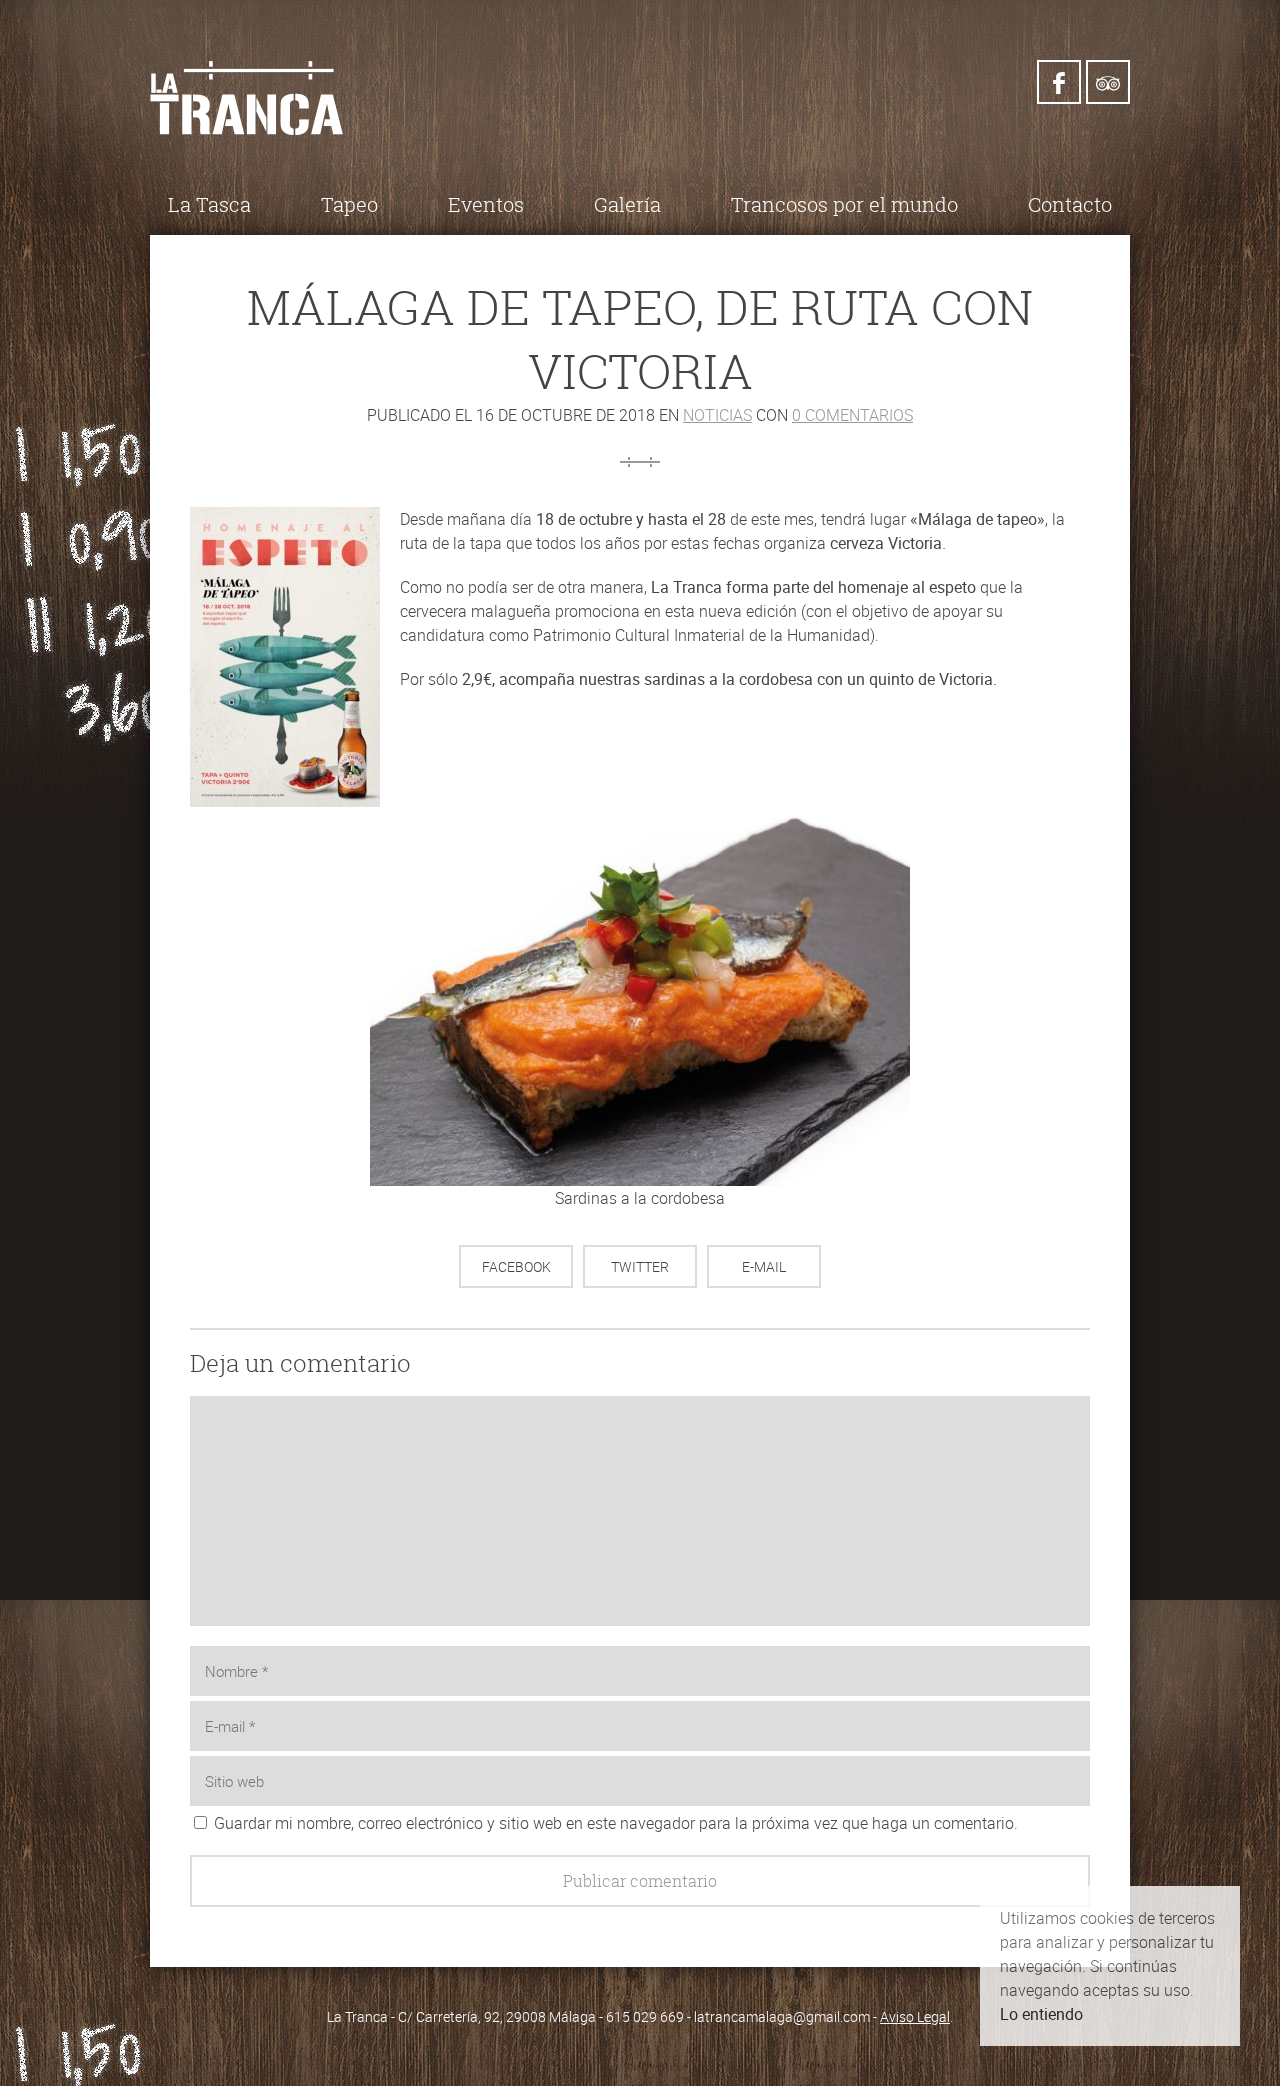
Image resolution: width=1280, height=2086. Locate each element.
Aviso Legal (915, 2016)
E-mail (764, 1266)
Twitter (640, 1266)
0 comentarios (852, 415)
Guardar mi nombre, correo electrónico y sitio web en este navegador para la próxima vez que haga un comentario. (616, 1823)
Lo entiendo (1041, 2014)
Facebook (516, 1266)
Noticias (717, 415)
